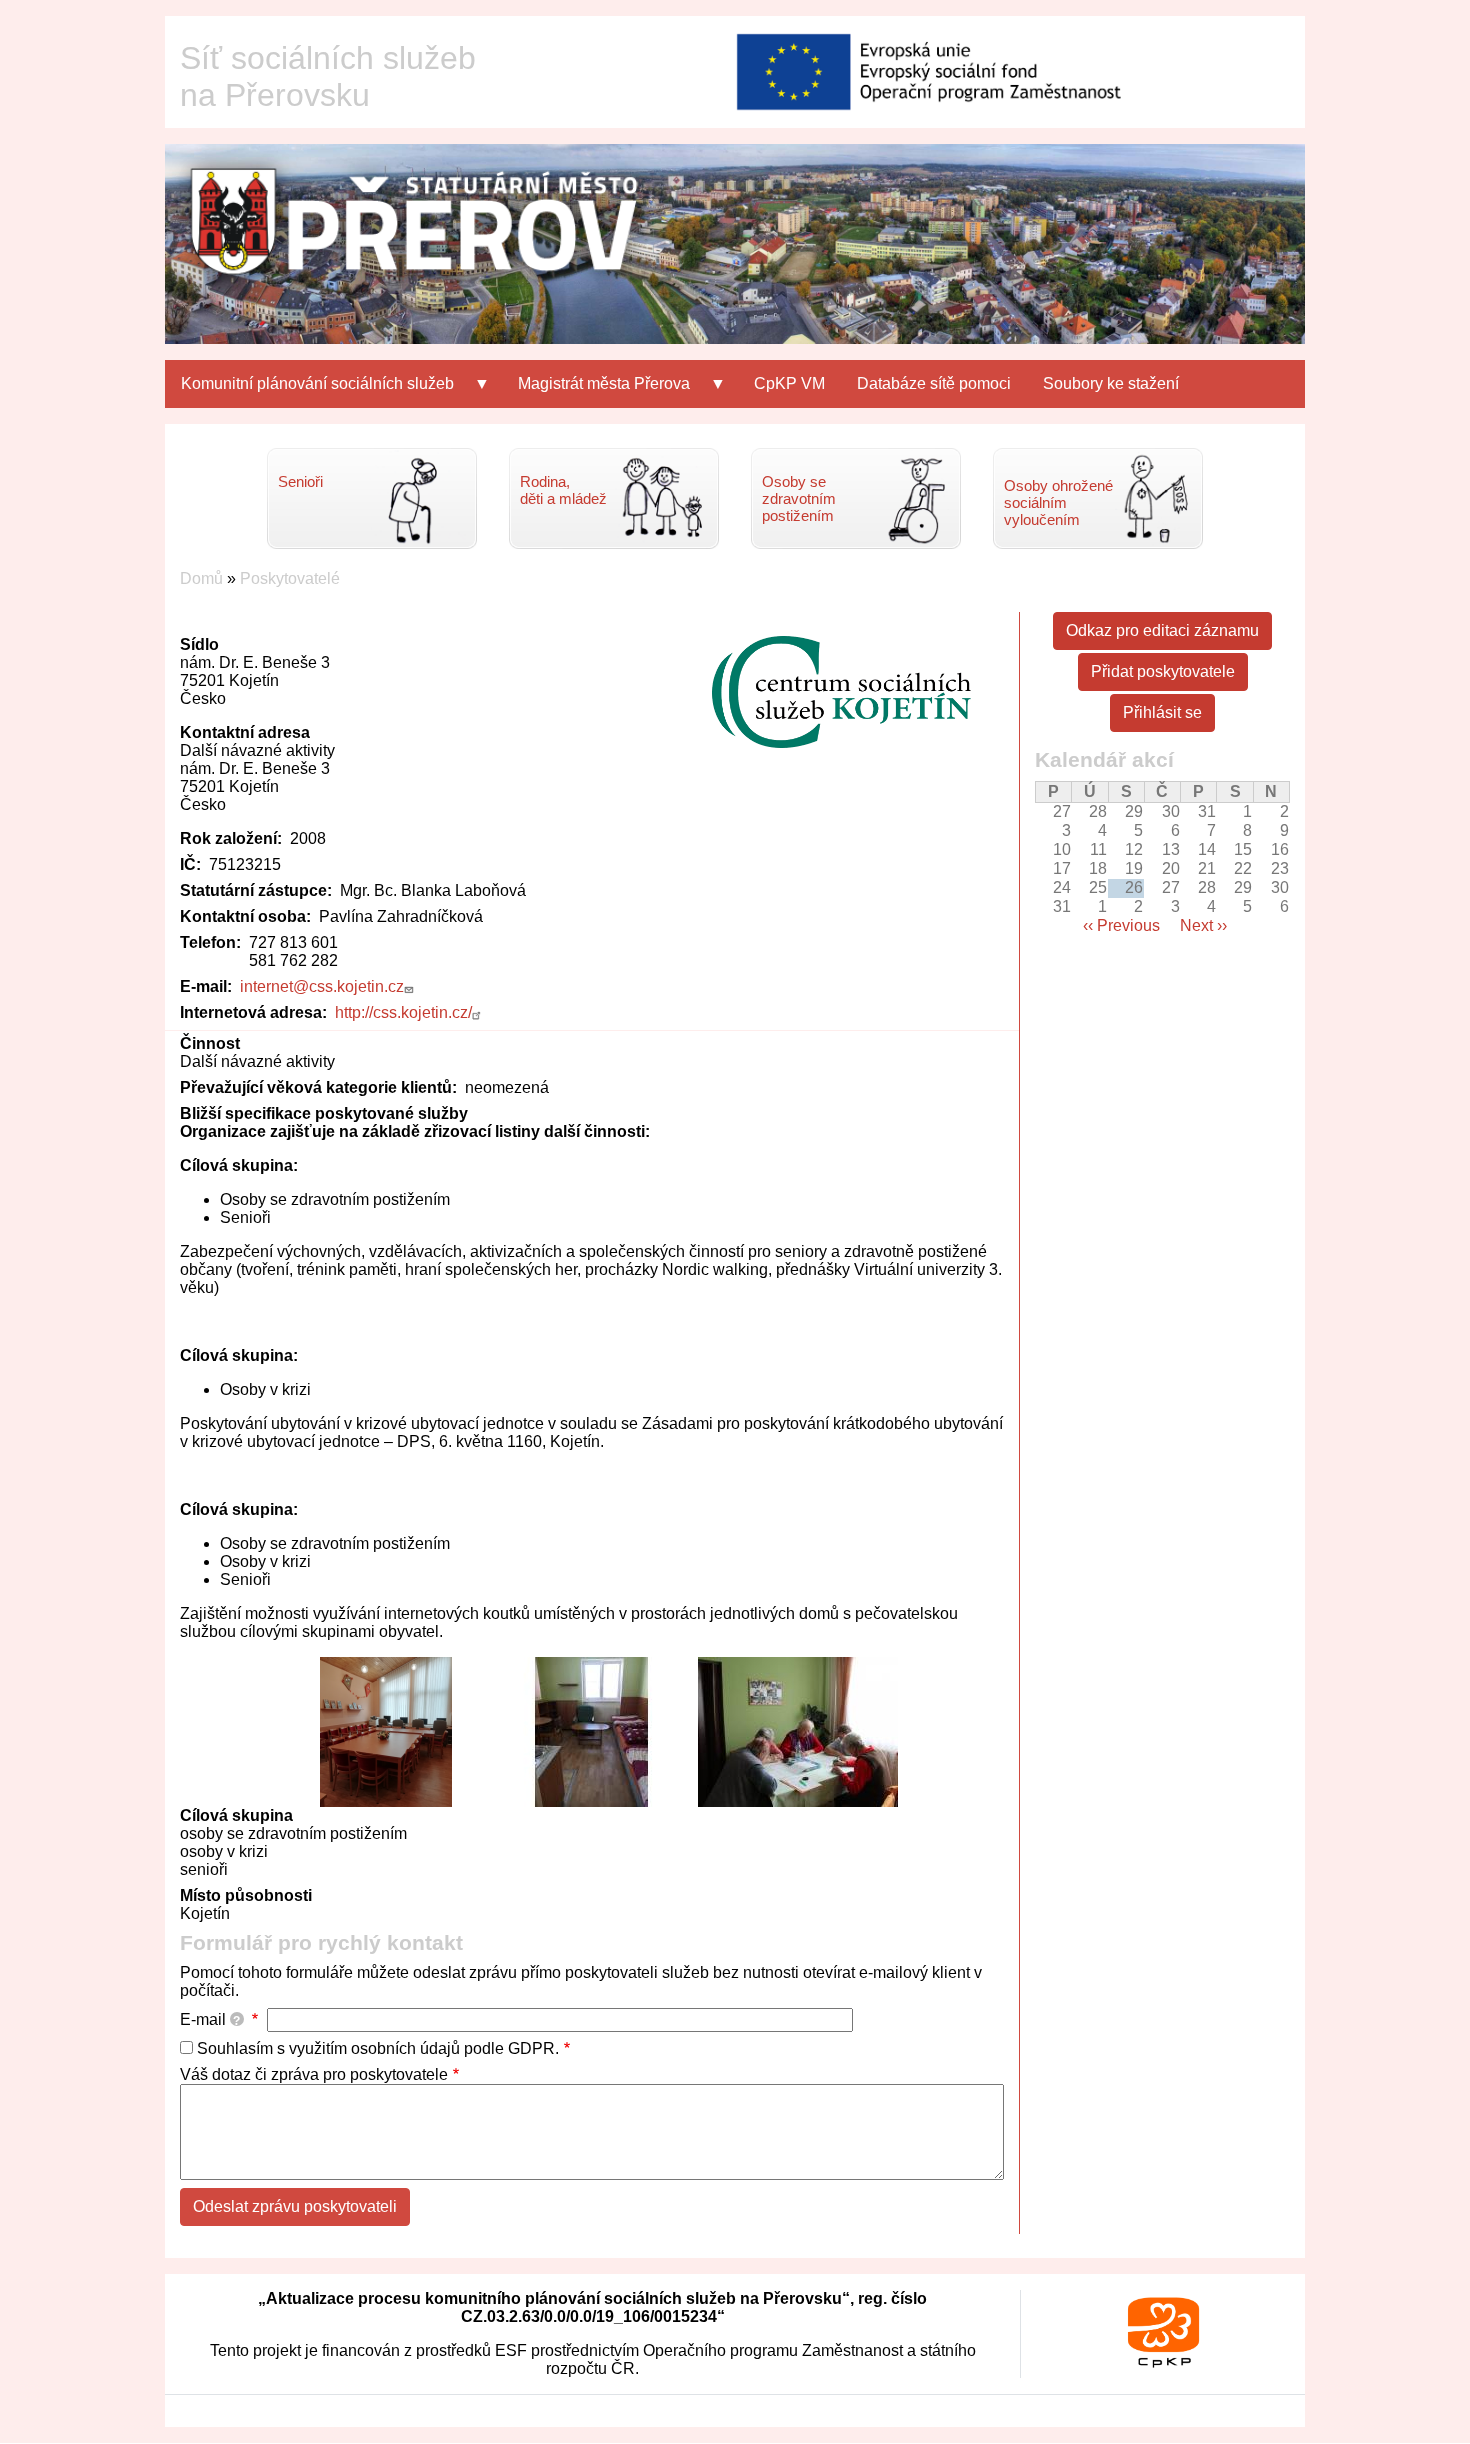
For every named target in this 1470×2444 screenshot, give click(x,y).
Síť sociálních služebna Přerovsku (328, 76)
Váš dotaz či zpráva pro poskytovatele (314, 2074)
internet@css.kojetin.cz (322, 986)
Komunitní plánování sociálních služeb (309, 391)
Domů (201, 578)
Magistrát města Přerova (596, 391)
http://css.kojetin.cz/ (403, 1012)
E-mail (210, 2019)
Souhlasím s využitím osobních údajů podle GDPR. (378, 2048)
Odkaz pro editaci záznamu (1162, 630)
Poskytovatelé (290, 578)
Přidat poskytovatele (1163, 671)
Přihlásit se (1162, 712)
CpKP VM (789, 383)
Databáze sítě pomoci (934, 383)
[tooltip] (237, 2019)
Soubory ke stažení (1111, 383)
